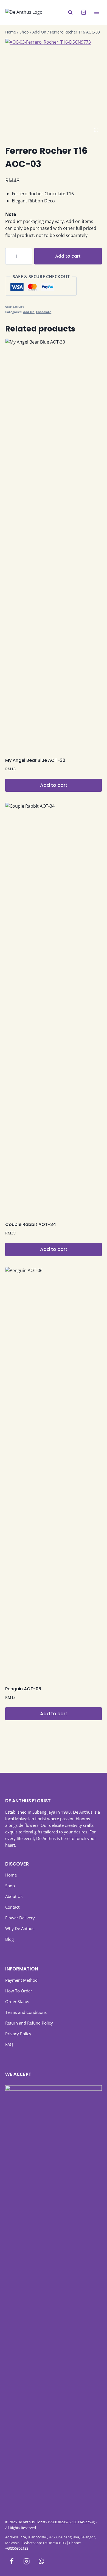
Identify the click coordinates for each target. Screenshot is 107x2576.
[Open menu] (97, 12)
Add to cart (68, 256)
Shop (10, 1886)
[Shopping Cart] (84, 12)
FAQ (9, 2044)
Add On (29, 312)
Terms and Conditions (26, 2012)
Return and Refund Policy (29, 2023)
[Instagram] (26, 2561)
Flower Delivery (20, 1918)
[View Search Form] (70, 12)
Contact (12, 1907)
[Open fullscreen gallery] (96, 130)
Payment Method (21, 1980)
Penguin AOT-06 (23, 1689)
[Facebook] (12, 2561)
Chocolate (44, 312)
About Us (14, 1896)
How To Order (19, 1991)
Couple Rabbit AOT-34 (31, 1224)
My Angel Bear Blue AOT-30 (35, 760)
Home (11, 1875)
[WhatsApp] (41, 2561)
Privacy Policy (18, 2034)
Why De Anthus (20, 1928)
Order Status (17, 2001)
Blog (9, 1939)
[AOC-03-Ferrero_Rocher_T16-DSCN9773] (54, 87)
